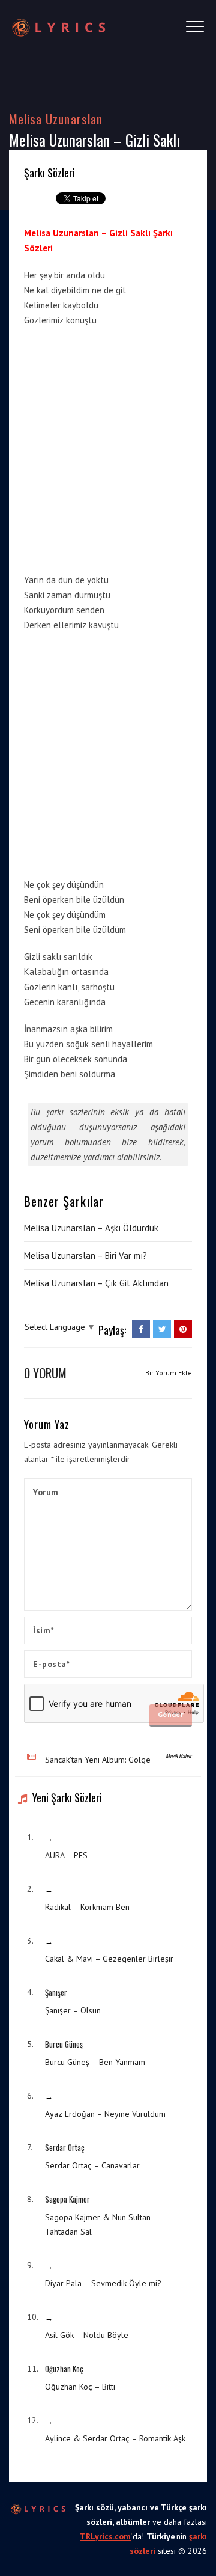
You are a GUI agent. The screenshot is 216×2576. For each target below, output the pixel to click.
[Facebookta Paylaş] (141, 1329)
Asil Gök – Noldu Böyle (87, 2335)
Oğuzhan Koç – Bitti (80, 2387)
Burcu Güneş (64, 2044)
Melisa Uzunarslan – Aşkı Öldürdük (91, 1228)
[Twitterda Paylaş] (162, 1329)
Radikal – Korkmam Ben (87, 1907)
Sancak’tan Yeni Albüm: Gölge (98, 1760)
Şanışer (56, 1992)
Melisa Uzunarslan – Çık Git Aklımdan (96, 1283)
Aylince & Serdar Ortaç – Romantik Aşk (115, 2438)
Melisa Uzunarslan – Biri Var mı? (85, 1256)
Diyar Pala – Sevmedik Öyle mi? (103, 2283)
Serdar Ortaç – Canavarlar (92, 2165)
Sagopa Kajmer (67, 2199)
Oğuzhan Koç (64, 2369)
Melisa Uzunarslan (56, 119)
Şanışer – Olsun (73, 2010)
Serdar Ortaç (65, 2147)
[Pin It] (183, 1329)
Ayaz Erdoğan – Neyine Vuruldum (105, 2114)
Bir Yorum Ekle (169, 1373)
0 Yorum (45, 1373)
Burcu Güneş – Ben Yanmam (95, 2062)
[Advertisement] (108, 448)
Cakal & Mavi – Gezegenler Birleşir (109, 1959)
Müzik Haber (178, 1756)
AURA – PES (66, 1855)
